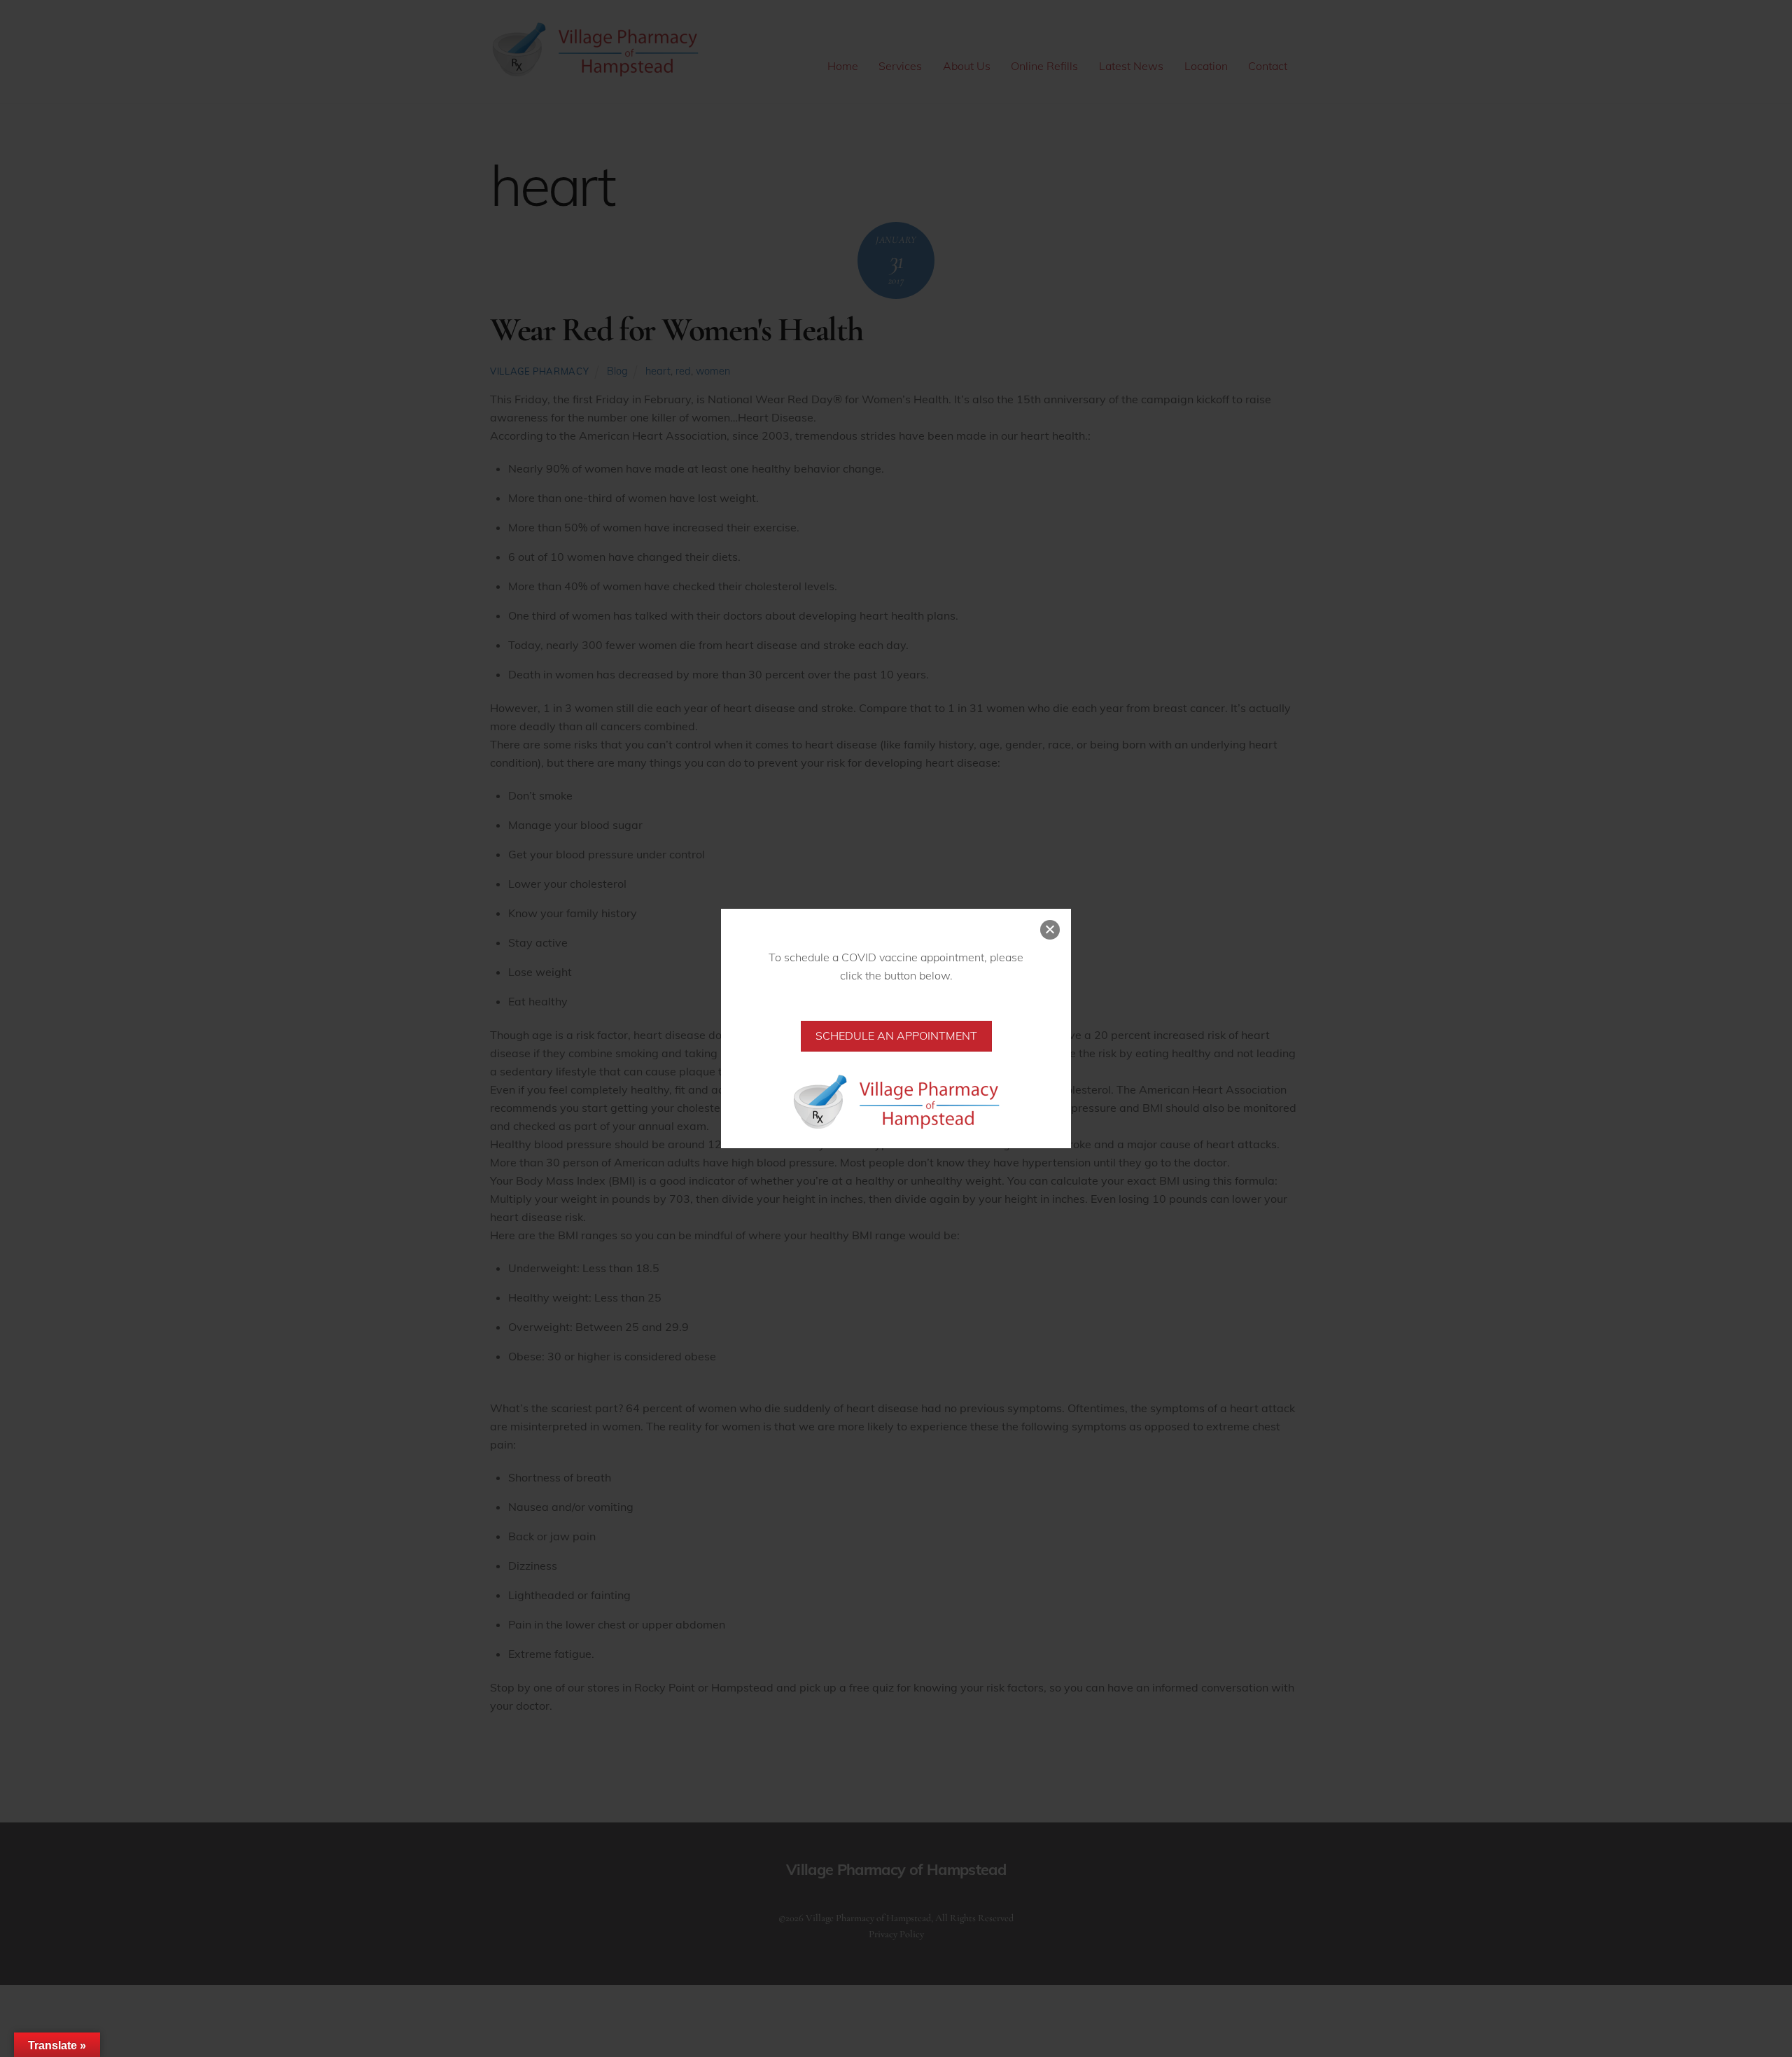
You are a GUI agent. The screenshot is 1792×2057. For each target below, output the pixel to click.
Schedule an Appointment (896, 1036)
